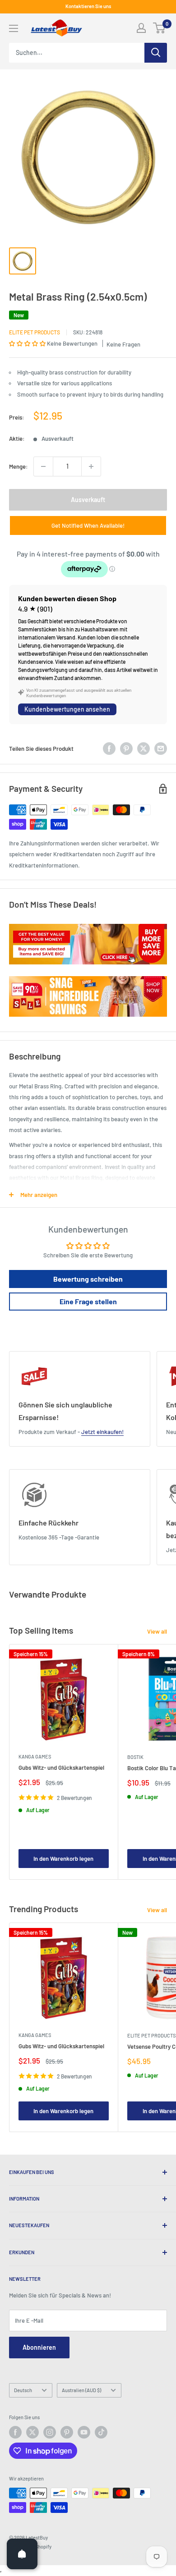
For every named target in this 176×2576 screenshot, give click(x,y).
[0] (160, 28)
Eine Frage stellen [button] (88, 1301)
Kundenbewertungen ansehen (67, 709)
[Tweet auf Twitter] (144, 749)
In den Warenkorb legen (63, 1859)
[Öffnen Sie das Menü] (14, 28)
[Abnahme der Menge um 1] (43, 466)
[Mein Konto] (141, 28)
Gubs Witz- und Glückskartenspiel (61, 1768)
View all (157, 1631)
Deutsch (23, 2390)
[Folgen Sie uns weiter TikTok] (101, 2432)
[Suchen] (156, 53)
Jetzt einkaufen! (102, 1432)
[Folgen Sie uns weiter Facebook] (15, 2432)
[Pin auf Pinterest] (126, 749)
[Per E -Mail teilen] (161, 749)
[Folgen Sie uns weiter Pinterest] (67, 2432)
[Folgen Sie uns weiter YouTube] (84, 2432)
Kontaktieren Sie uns (88, 6)
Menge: (19, 466)
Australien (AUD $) (81, 2390)
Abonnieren (39, 2347)
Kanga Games (35, 1756)
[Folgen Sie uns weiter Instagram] (50, 2432)
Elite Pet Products (35, 332)
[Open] (22, 2554)
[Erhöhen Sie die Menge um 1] (91, 466)
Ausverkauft (88, 500)
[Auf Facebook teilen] (109, 749)
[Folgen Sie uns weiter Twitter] (32, 2432)
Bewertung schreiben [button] (88, 1279)
